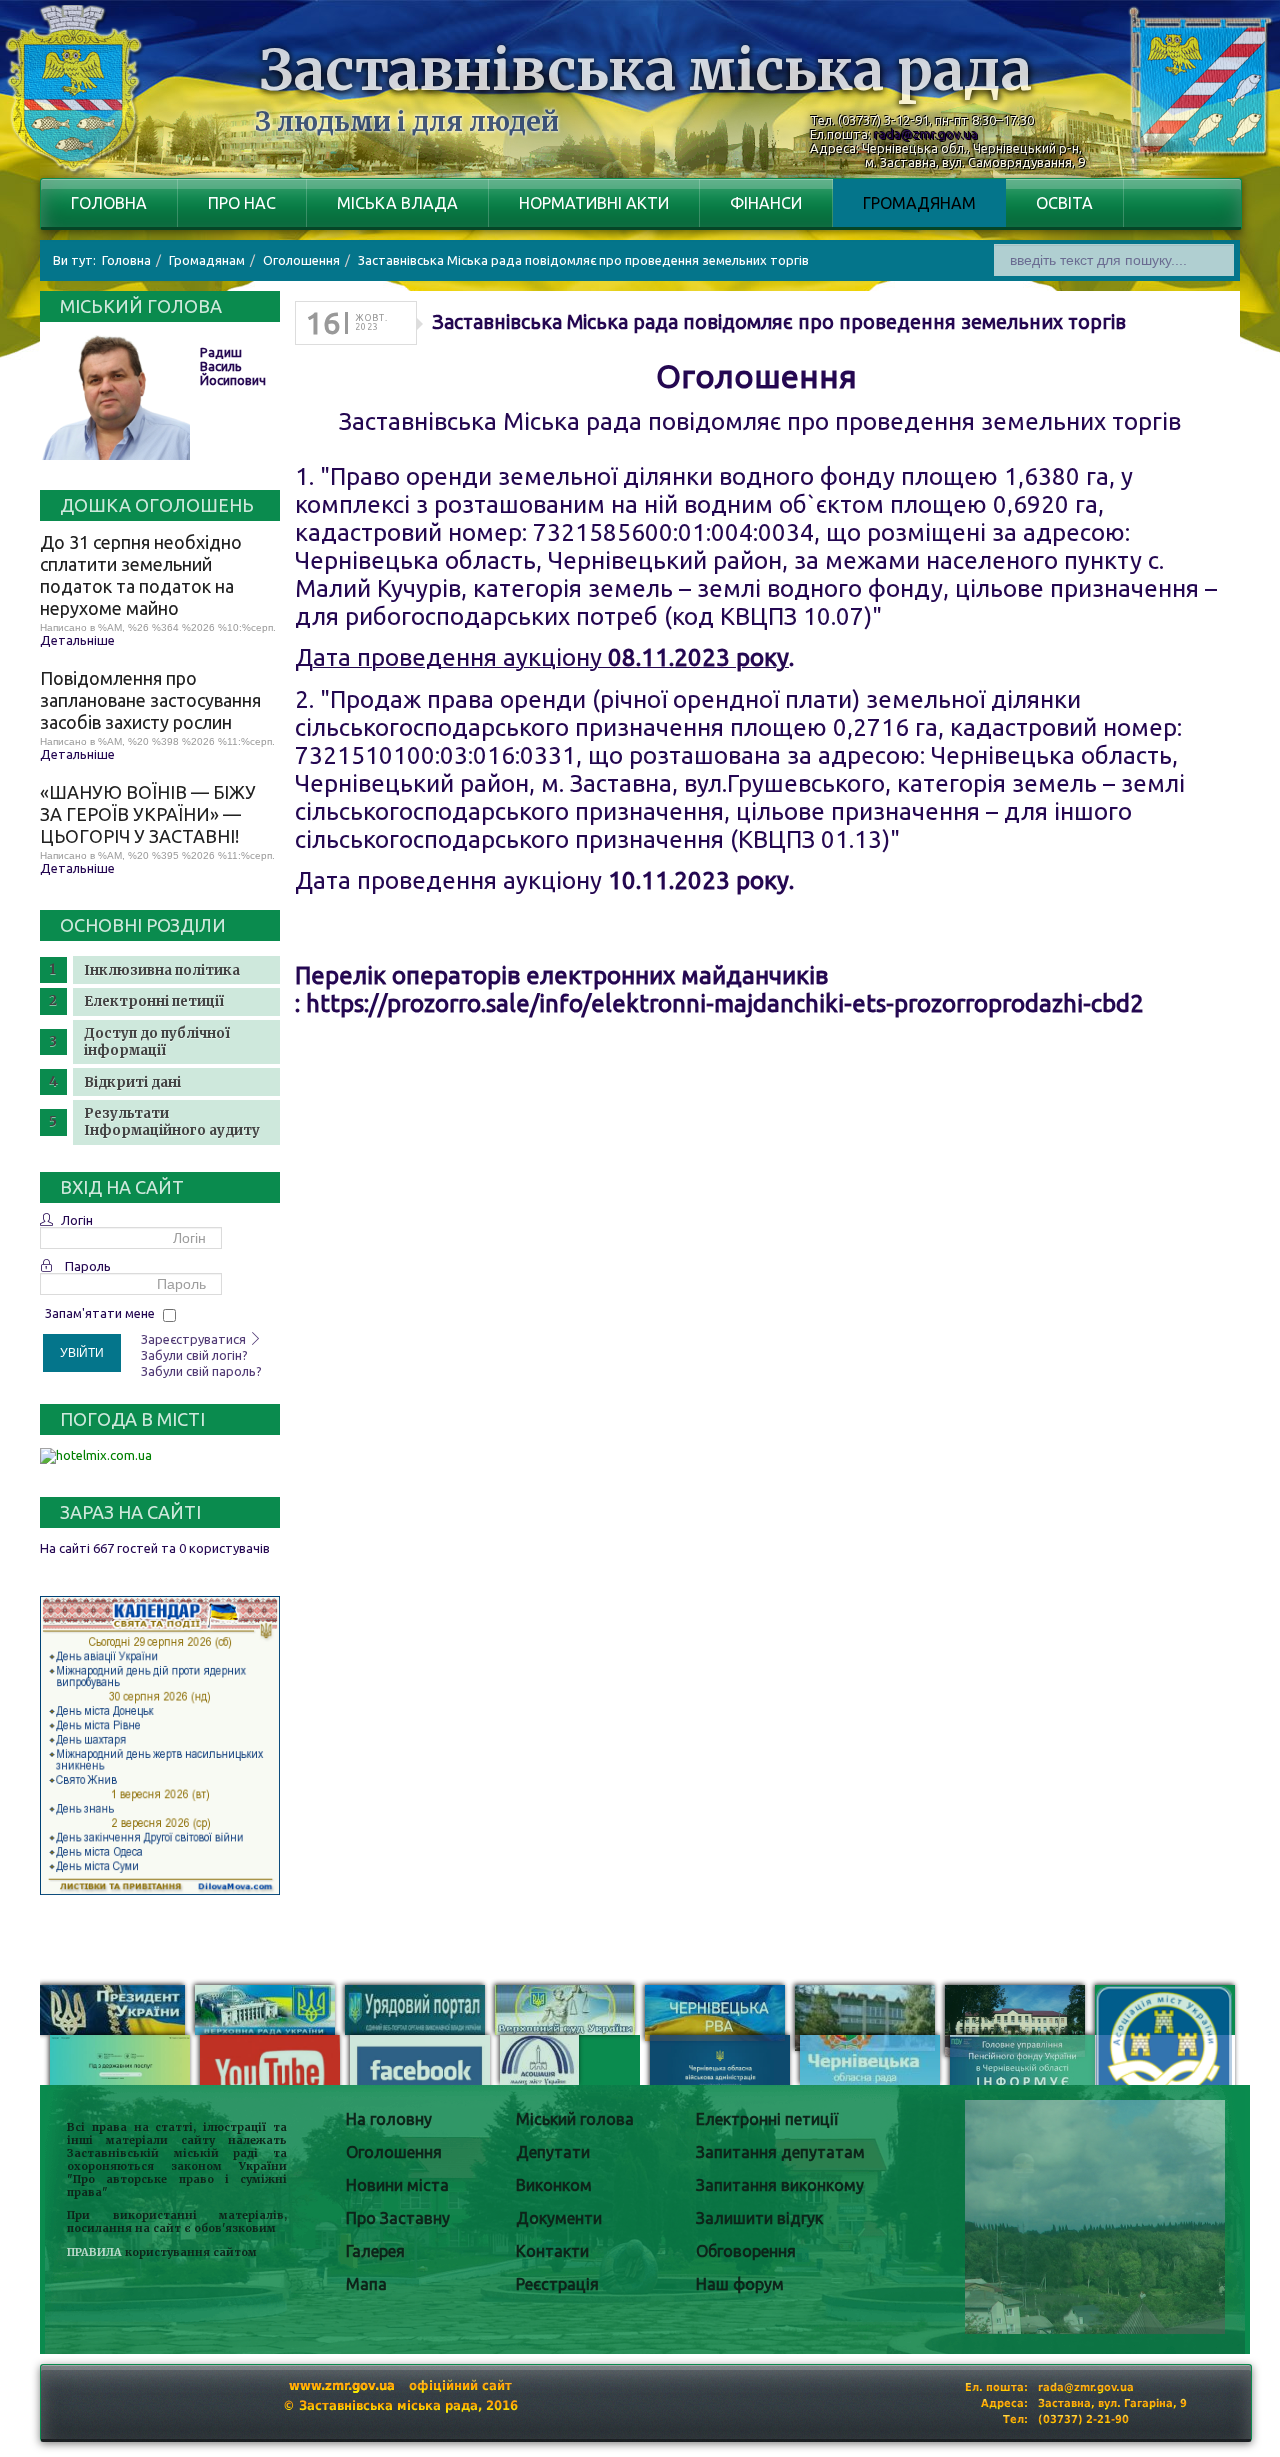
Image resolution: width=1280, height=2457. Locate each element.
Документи (559, 2218)
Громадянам (919, 203)
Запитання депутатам (780, 2152)
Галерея (375, 2251)
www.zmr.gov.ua (342, 2385)
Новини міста (397, 2185)
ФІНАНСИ (766, 203)
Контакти (552, 2251)
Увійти (82, 1353)
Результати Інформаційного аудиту (172, 1122)
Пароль (88, 1266)
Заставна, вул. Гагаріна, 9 (1112, 2403)
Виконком (554, 2185)
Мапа (366, 2284)
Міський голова (575, 2119)
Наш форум (740, 2284)
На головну (389, 2119)
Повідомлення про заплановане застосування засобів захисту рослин (150, 700)
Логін (77, 1220)
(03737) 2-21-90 (1083, 2419)
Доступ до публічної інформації (157, 1042)
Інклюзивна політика (162, 970)
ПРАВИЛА (94, 2252)
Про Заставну (398, 2218)
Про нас (242, 203)
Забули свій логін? (194, 1355)
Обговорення (746, 2251)
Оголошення (394, 2152)
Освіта (1064, 203)
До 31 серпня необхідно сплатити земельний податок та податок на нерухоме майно (141, 575)
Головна (109, 203)
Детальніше (77, 640)
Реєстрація (557, 2284)
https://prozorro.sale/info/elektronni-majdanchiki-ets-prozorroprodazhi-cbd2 (725, 1003)
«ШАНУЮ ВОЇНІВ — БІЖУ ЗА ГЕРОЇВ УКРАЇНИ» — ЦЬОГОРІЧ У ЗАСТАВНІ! (148, 814)
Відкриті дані (132, 1082)
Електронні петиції (154, 1001)
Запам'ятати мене (100, 1313)
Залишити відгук (759, 2218)
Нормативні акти (594, 203)
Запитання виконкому (780, 2185)
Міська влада (397, 203)
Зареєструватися (195, 1339)
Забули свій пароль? (201, 1371)
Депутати (553, 2152)
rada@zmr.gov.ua (926, 134)
